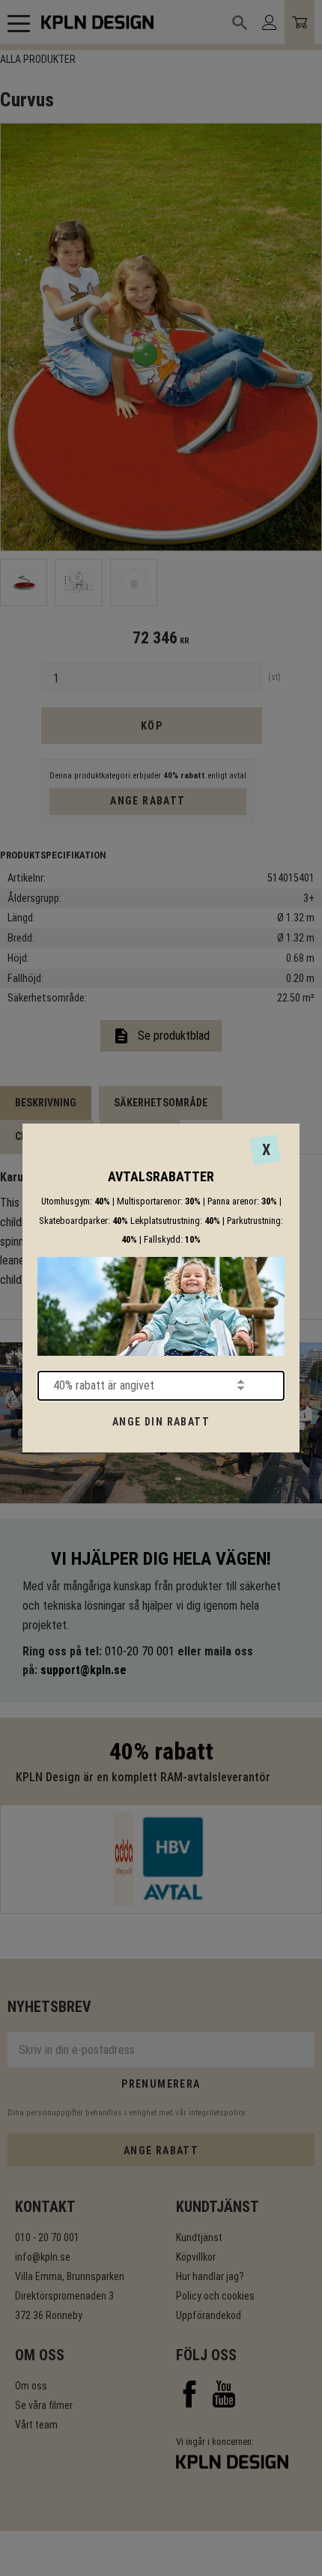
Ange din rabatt (161, 1422)
